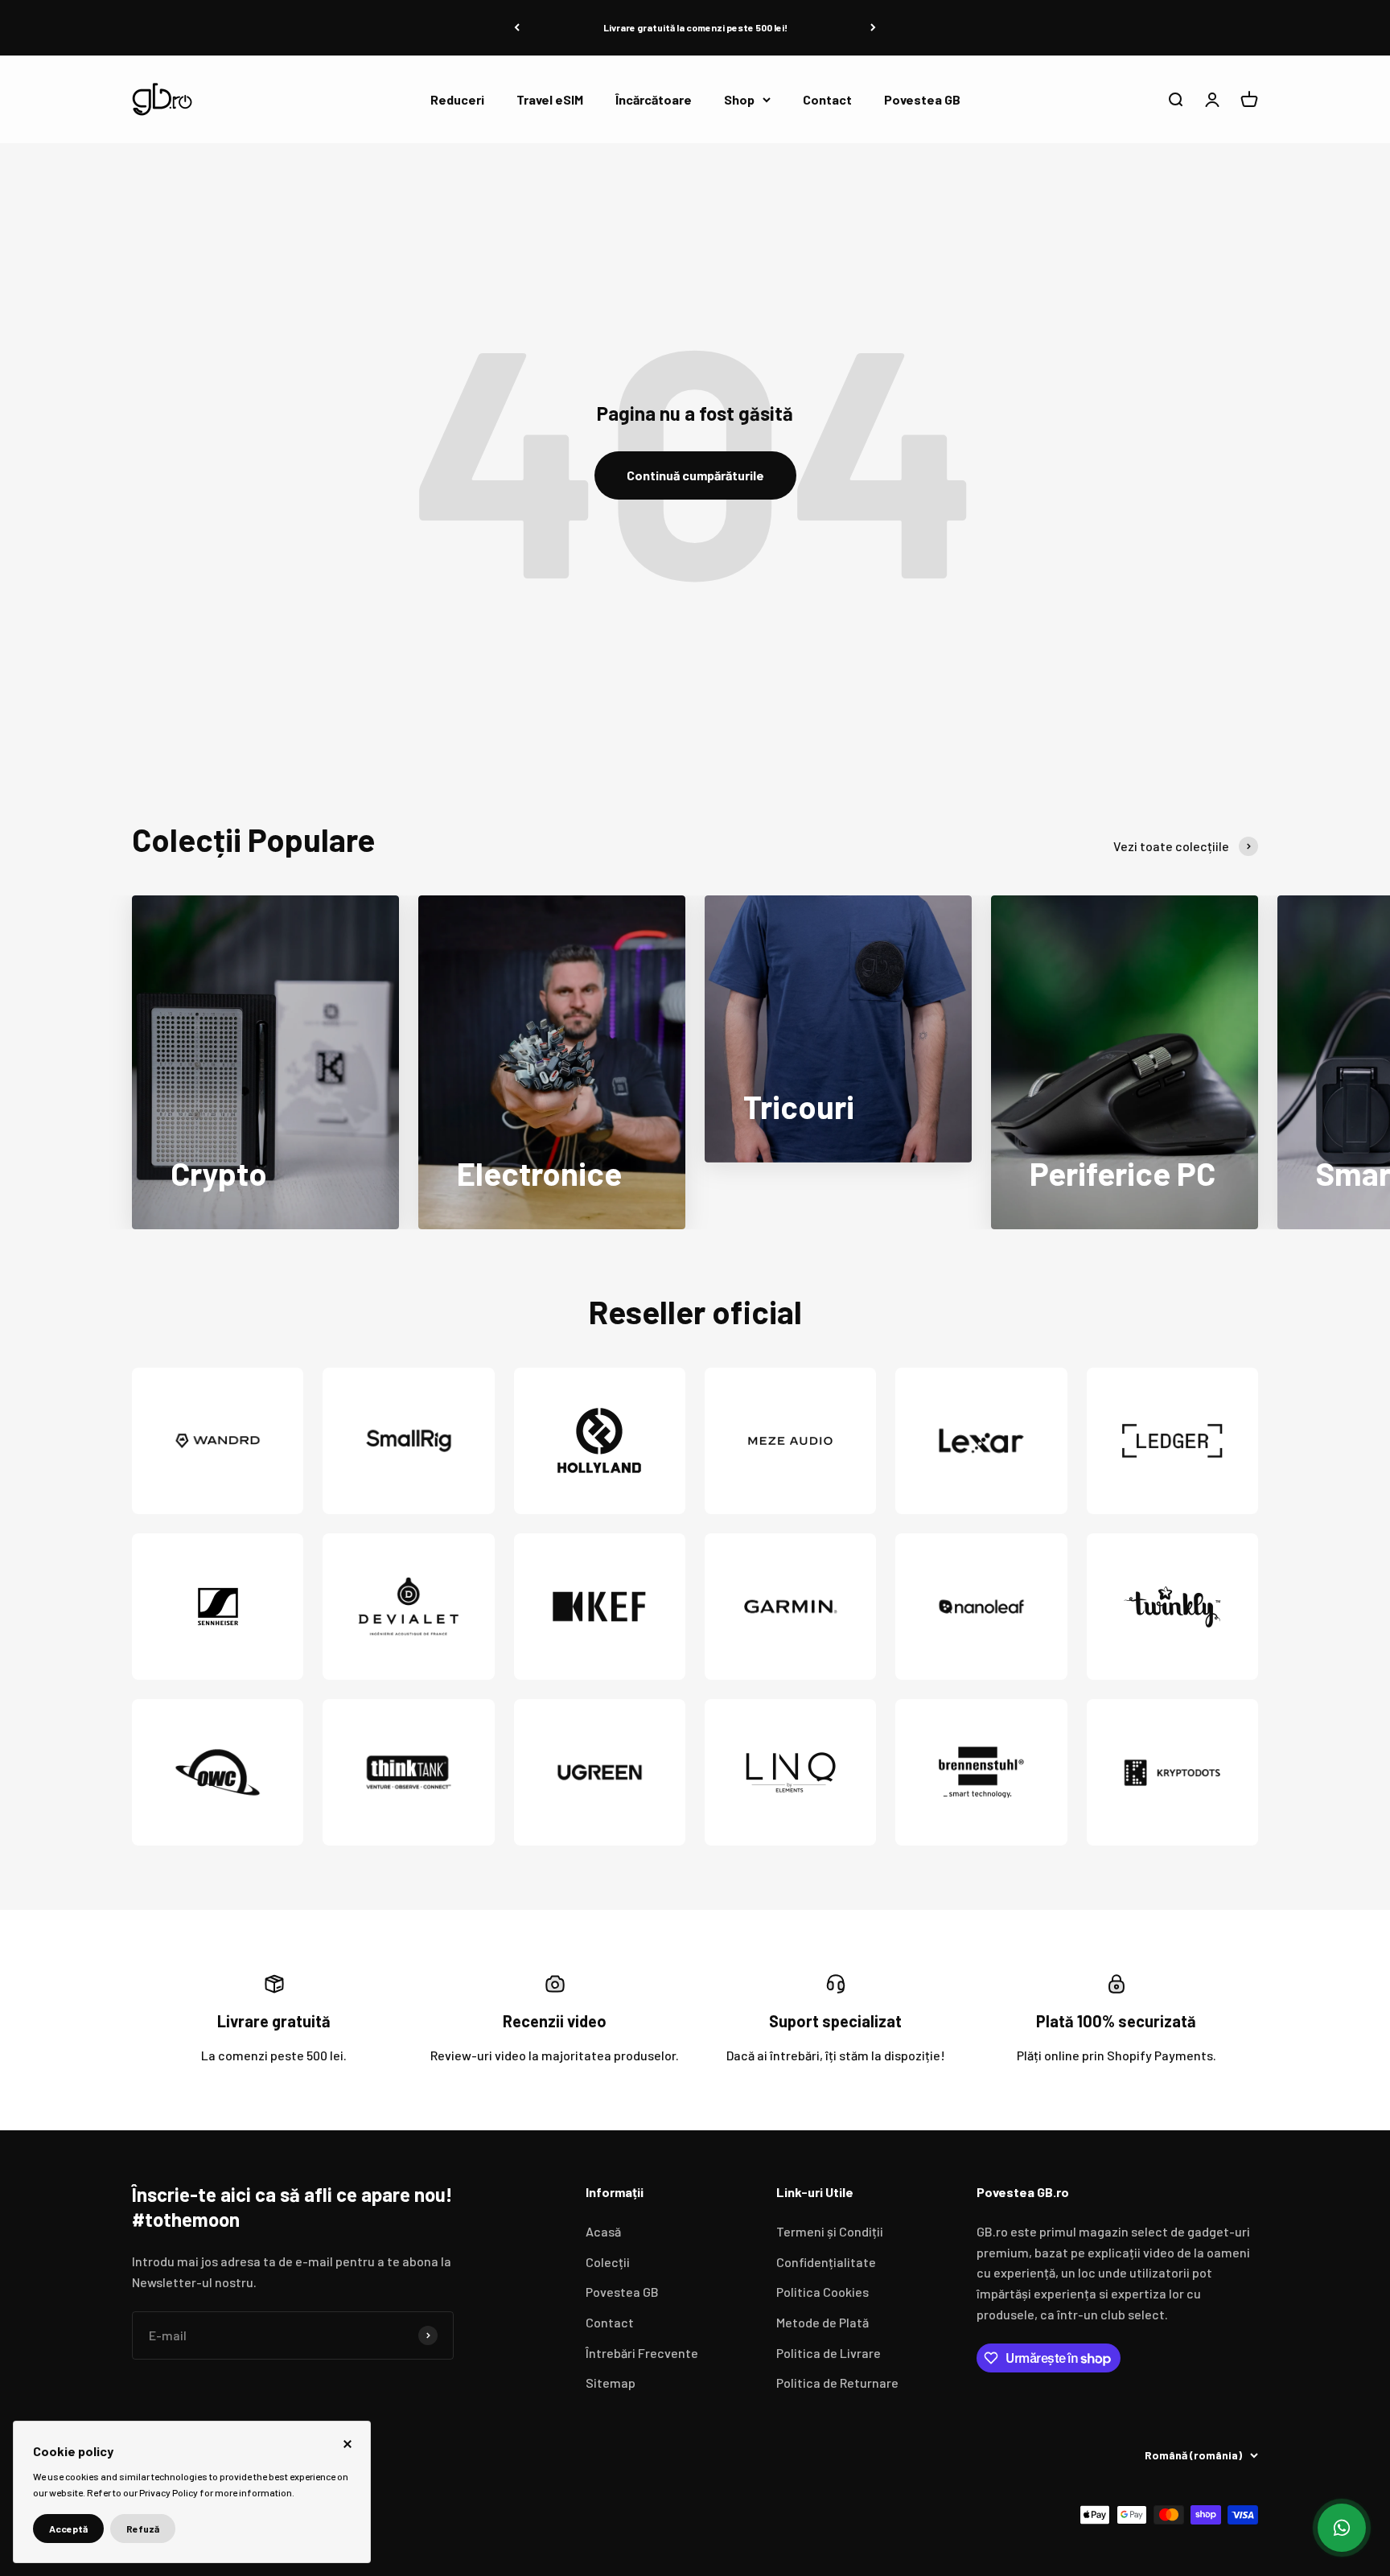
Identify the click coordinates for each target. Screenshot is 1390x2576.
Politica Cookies (822, 2292)
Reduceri (457, 99)
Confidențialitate (826, 2262)
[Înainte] (873, 28)
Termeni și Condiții (830, 2231)
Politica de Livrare (829, 2353)
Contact (827, 99)
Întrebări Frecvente (642, 2353)
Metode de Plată (822, 2322)
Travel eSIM (550, 99)
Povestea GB (922, 99)
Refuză (143, 2529)
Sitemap (611, 2383)
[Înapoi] (517, 28)
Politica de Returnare (837, 2383)
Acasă (603, 2231)
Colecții (608, 2262)
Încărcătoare (654, 99)
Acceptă (68, 2529)
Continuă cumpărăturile (695, 475)
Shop (739, 99)
